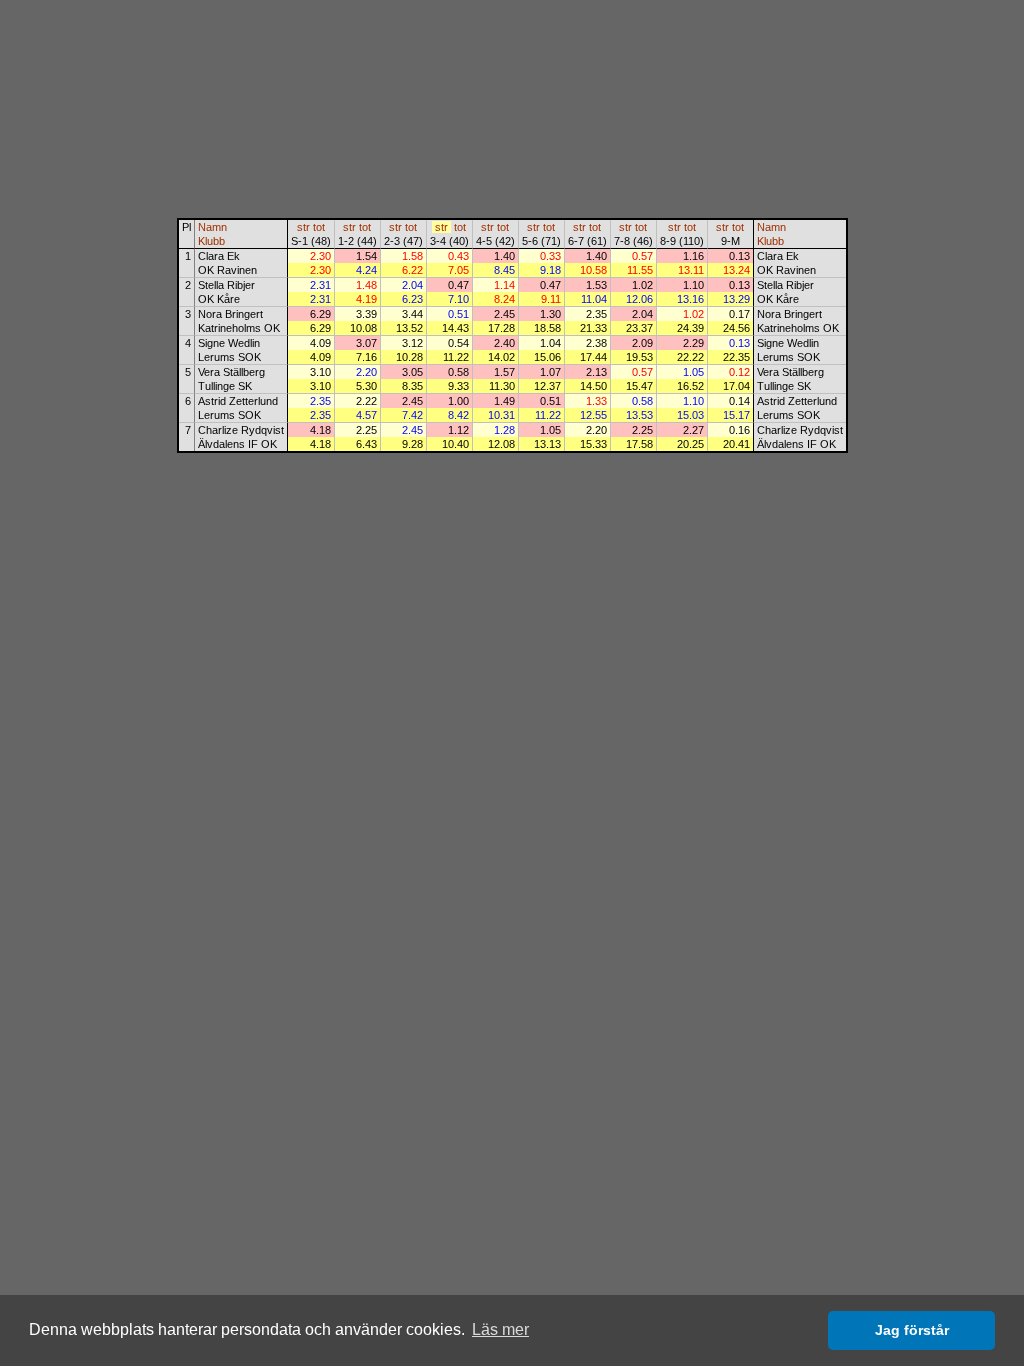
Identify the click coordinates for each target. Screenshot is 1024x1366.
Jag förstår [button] (912, 1330)
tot (319, 227)
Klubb (211, 241)
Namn (212, 227)
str (303, 227)
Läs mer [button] (500, 1329)
